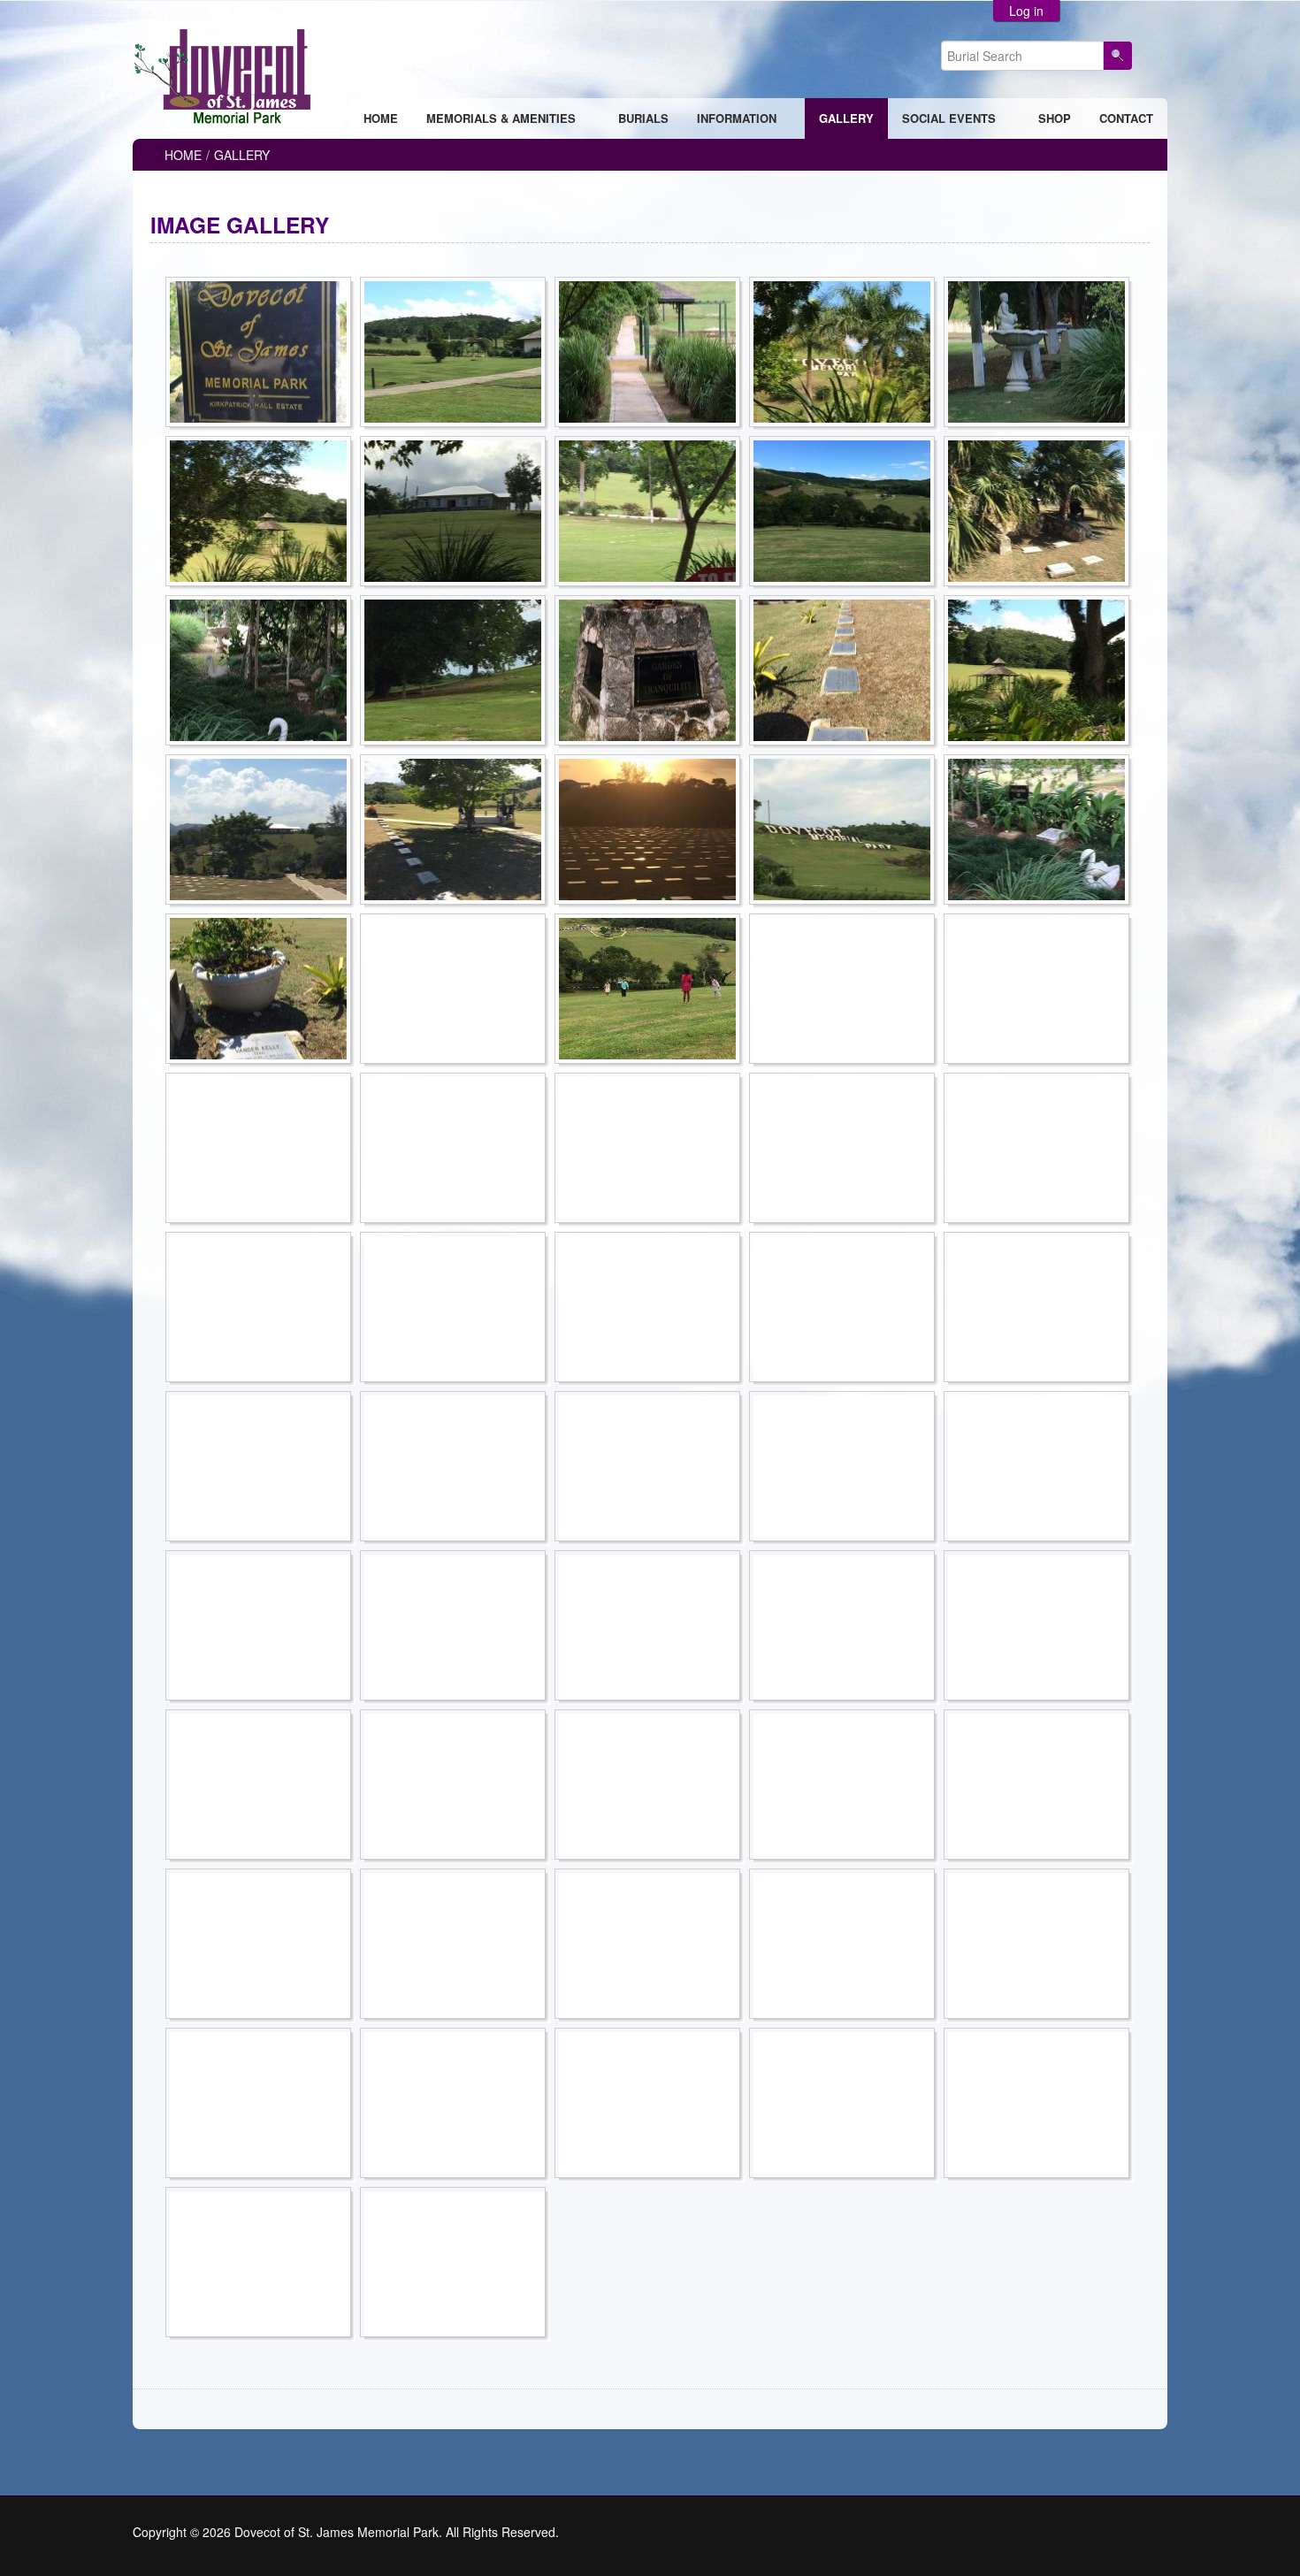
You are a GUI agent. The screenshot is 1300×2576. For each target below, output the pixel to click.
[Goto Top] (1162, 2532)
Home (183, 155)
